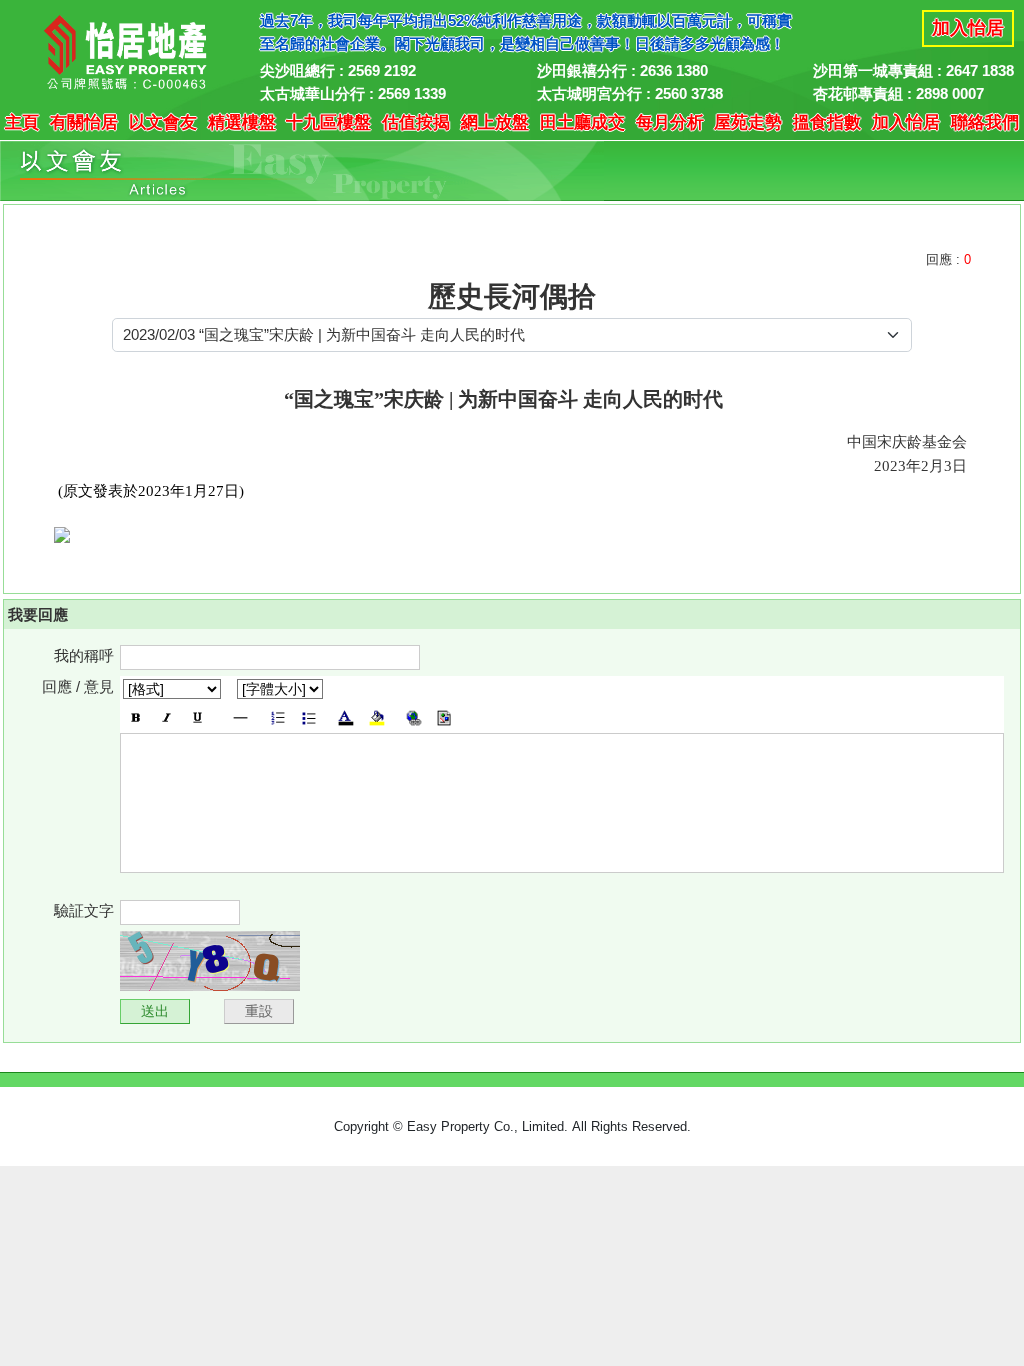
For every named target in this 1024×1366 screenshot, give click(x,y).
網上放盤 (495, 122)
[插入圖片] (444, 718)
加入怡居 (968, 28)
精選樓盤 (242, 122)
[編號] (277, 718)
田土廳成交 (582, 122)
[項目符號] (308, 718)
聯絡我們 (985, 122)
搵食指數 (827, 122)
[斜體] (166, 718)
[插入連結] (413, 718)
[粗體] (135, 718)
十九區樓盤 (328, 122)
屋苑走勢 (748, 122)
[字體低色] (376, 718)
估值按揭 (416, 122)
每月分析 (670, 122)
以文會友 (163, 122)
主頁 (22, 122)
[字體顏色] (345, 718)
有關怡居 (84, 122)
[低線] (197, 718)
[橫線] (240, 718)
